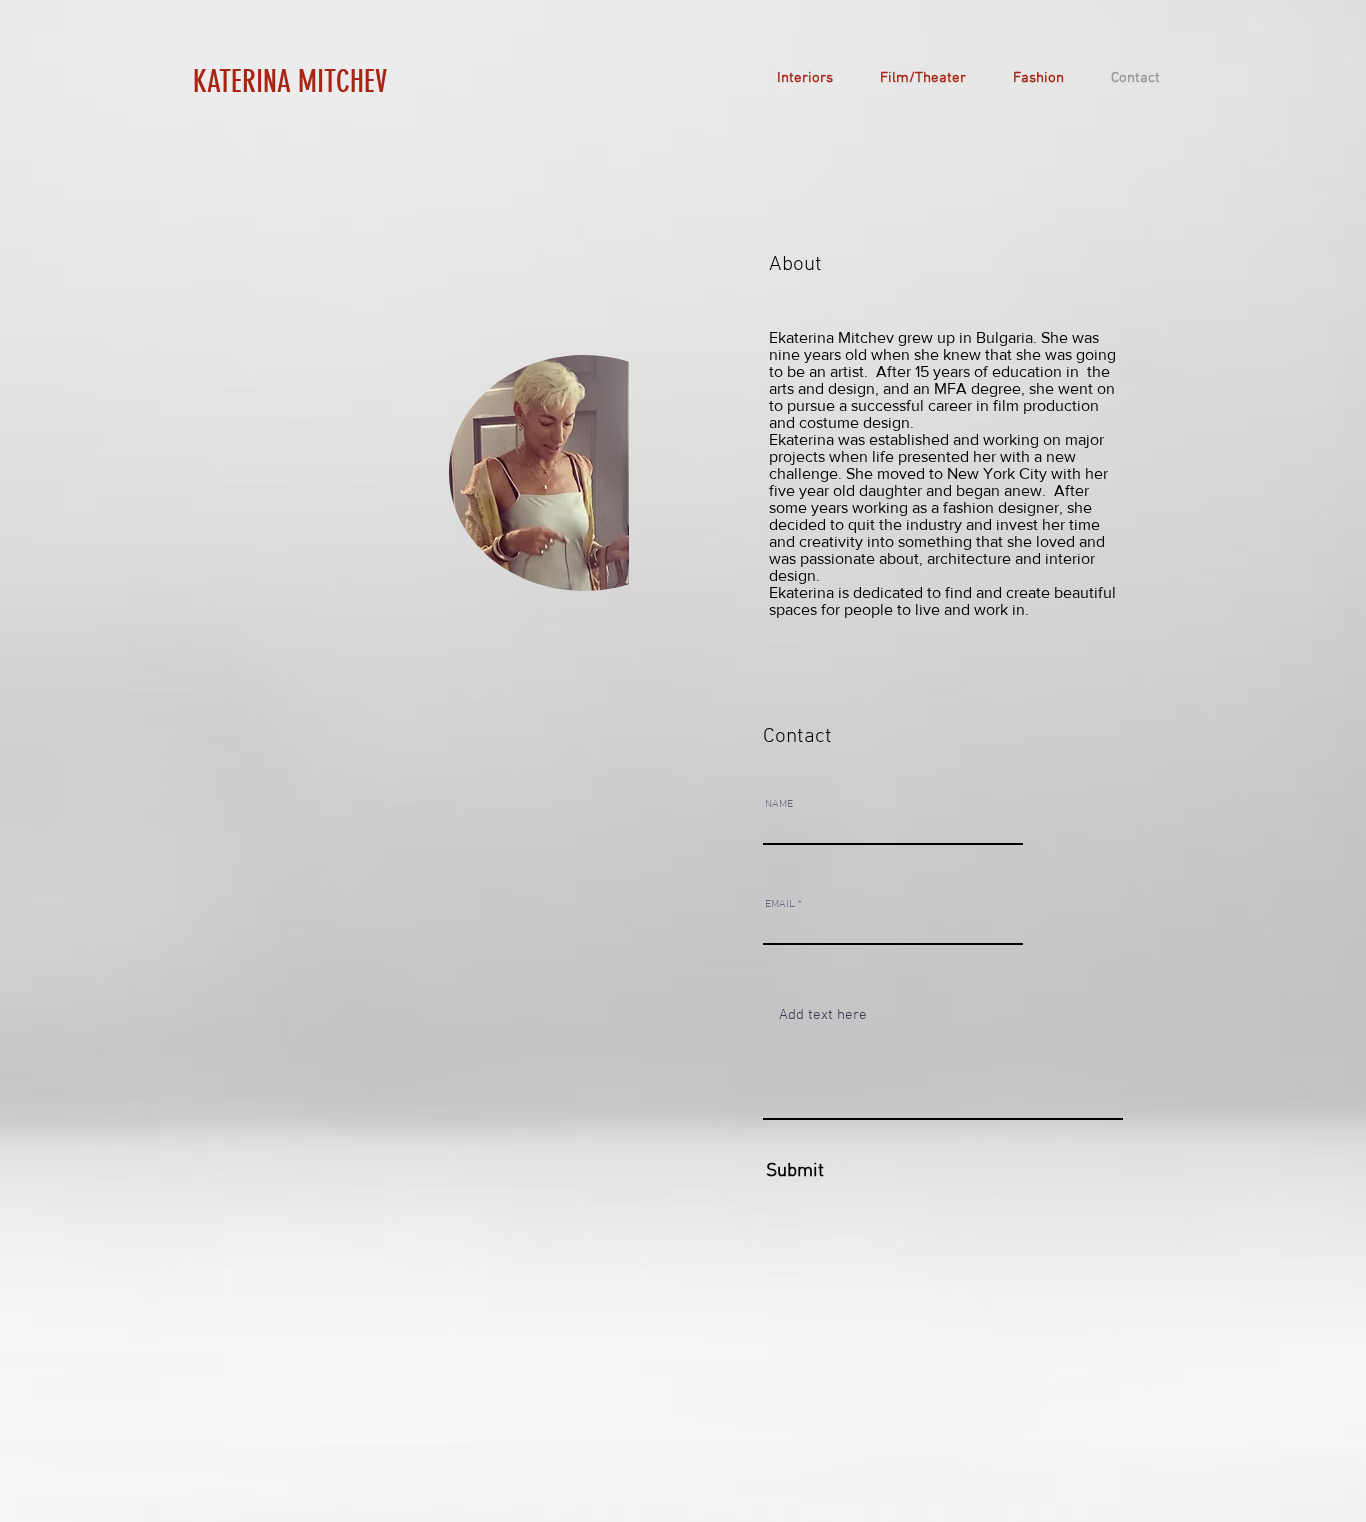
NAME (779, 804)
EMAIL (780, 904)
